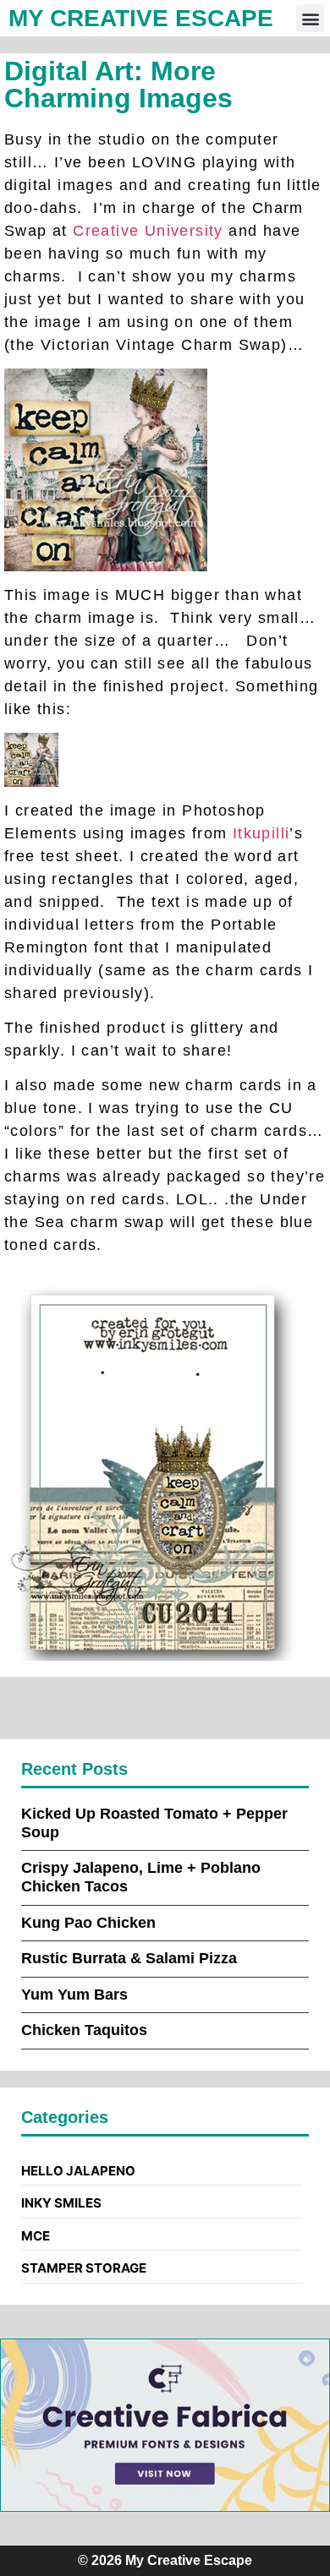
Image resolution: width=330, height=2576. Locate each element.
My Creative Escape (141, 18)
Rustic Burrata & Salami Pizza (129, 1958)
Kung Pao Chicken (88, 1923)
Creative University (148, 231)
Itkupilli (261, 833)
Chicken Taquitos (84, 2030)
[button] (310, 18)
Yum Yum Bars (74, 1995)
